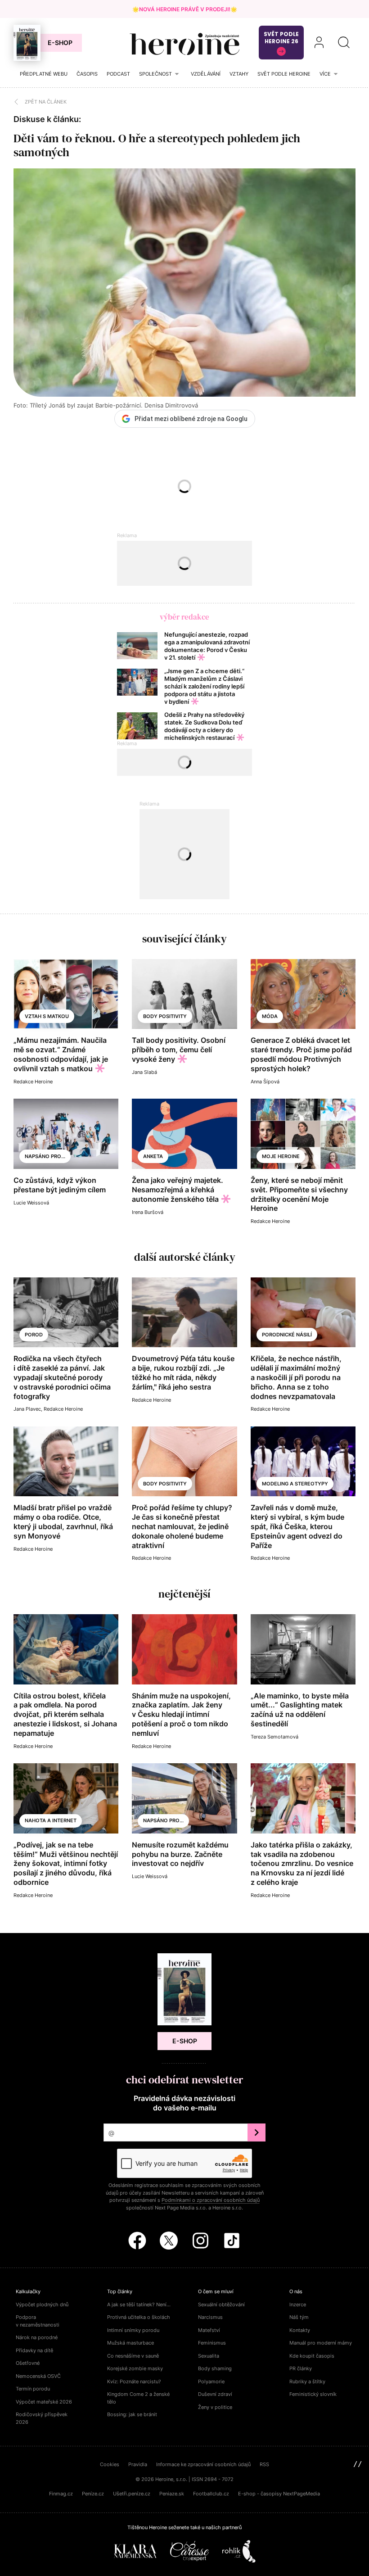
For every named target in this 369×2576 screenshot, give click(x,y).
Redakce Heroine (33, 1082)
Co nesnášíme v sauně (133, 2356)
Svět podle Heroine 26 (281, 38)
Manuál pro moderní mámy (321, 2343)
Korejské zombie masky (135, 2368)
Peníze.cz (93, 2494)
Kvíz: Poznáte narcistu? (134, 2381)
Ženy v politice (215, 2407)
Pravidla (138, 2464)
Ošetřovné (28, 2363)
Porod (34, 1335)
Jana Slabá (144, 1072)
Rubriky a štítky (307, 2381)
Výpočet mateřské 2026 (44, 2402)
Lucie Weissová (31, 1203)
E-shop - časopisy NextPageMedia (279, 2494)
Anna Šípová (265, 1082)
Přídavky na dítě (34, 2350)
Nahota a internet (51, 1820)
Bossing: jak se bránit (132, 2414)
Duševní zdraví (215, 2394)
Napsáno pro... (45, 1156)
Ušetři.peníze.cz (132, 2494)
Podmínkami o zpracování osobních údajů (211, 2200)
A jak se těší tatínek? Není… (139, 2304)
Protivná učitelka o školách (139, 2317)
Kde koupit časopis (312, 2356)
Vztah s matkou (47, 1016)
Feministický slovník (313, 2394)
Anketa (153, 1156)
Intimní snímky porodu (133, 2330)
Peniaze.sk (172, 2494)
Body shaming (215, 2368)
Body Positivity (165, 1016)
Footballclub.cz (211, 2494)
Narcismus (210, 2317)
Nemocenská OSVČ (38, 2376)
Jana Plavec (27, 1409)
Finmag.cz (61, 2494)
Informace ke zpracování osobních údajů (203, 2464)
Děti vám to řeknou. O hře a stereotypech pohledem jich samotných (157, 145)
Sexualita (209, 2356)
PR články (301, 2368)
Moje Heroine (281, 1156)
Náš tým (299, 2317)
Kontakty (300, 2330)
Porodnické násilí (287, 1335)
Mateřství (209, 2330)
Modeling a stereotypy (295, 1484)
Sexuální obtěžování (221, 2304)
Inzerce (298, 2304)
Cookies (110, 2464)
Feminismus (212, 2343)
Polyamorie (211, 2381)
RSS (264, 2464)
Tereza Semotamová (274, 1737)
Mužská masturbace (130, 2343)
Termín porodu (33, 2389)
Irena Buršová (148, 1212)
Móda (270, 1016)
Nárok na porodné (37, 2337)
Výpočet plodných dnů (42, 2304)
